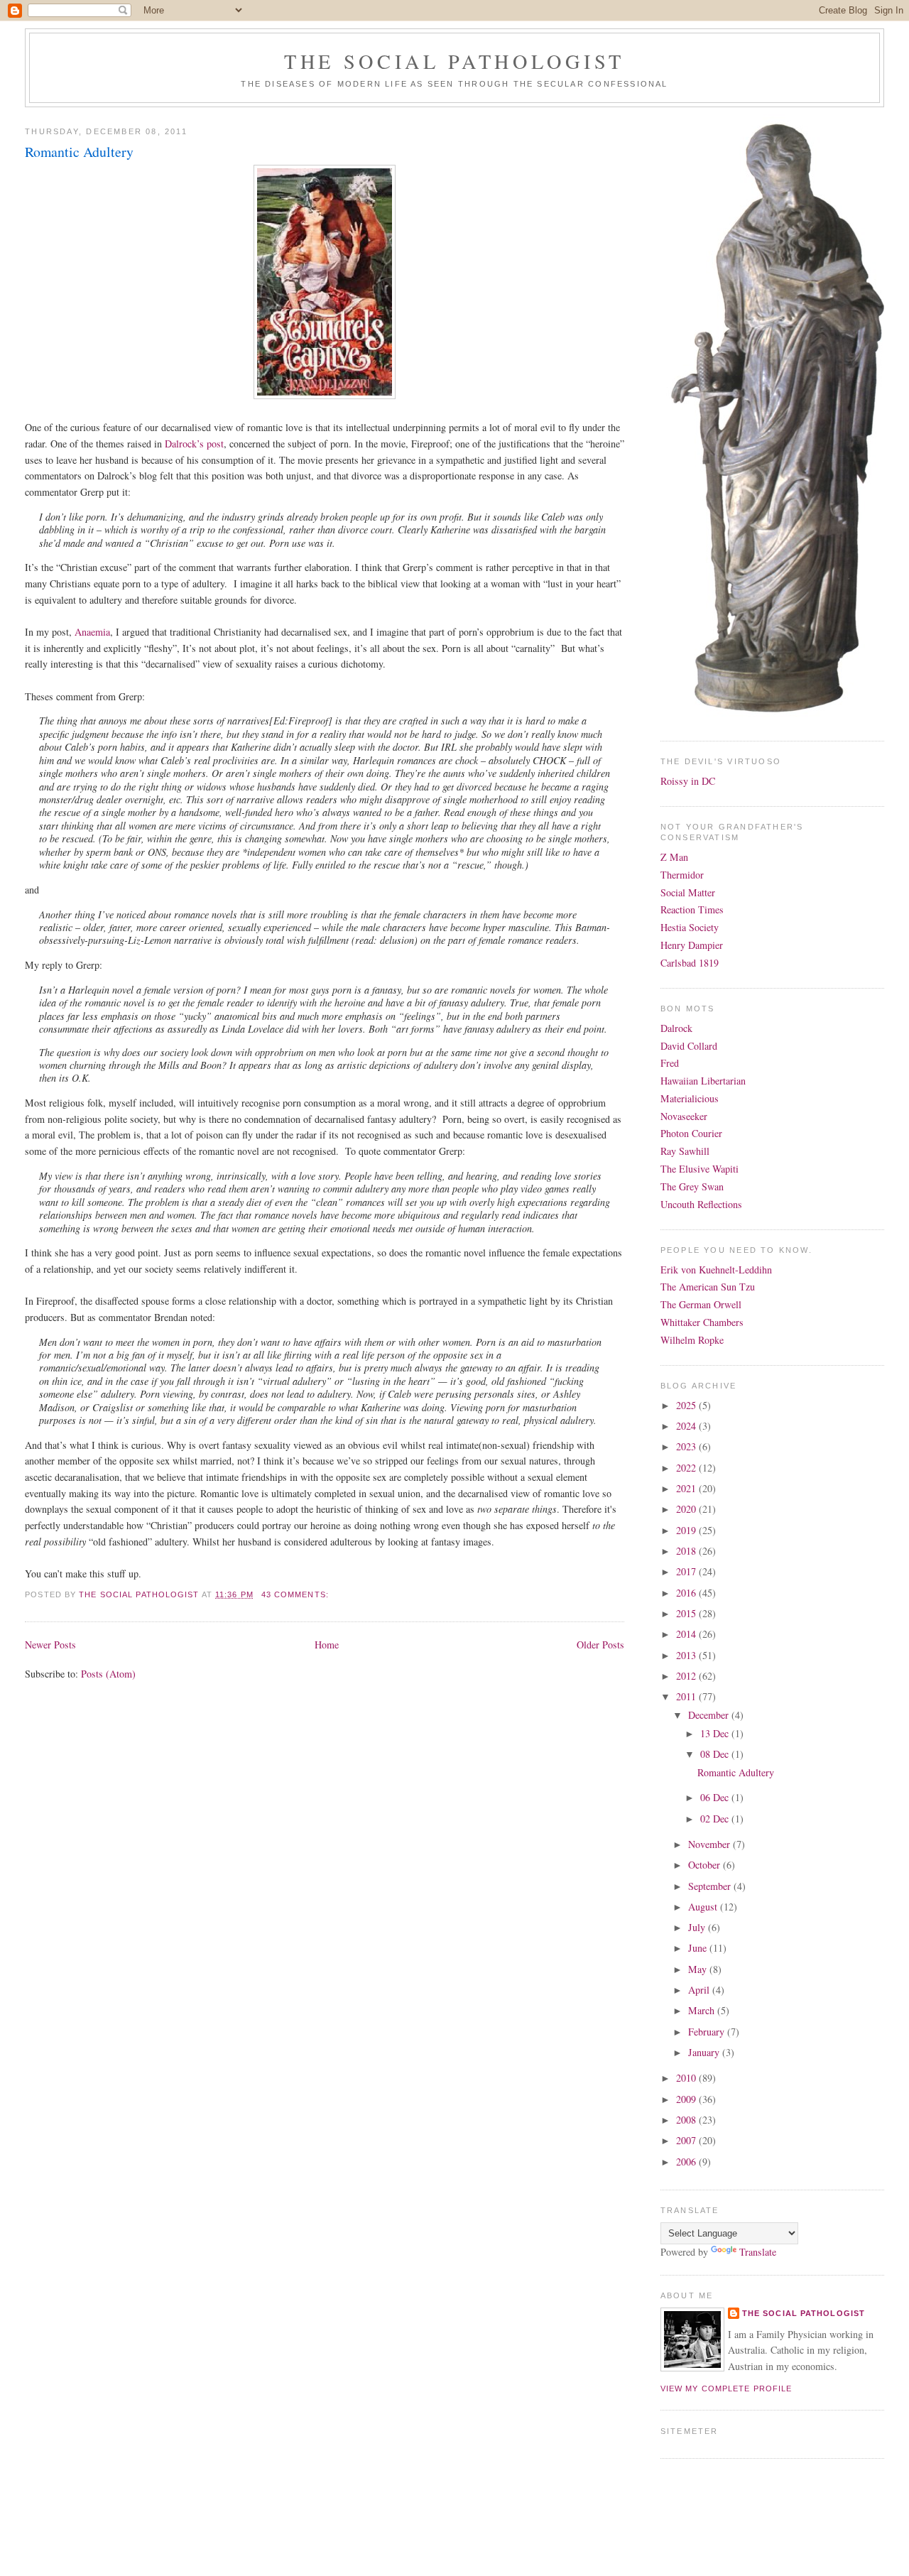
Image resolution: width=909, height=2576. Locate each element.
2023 (687, 1446)
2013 (687, 1655)
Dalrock (676, 1028)
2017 (687, 1571)
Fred (670, 1063)
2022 (687, 1468)
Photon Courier (691, 1133)
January (705, 2052)
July (698, 1927)
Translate (758, 2252)
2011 (687, 1696)
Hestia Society (690, 927)
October (706, 1865)
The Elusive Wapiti (700, 1169)
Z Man (674, 857)
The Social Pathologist (454, 61)
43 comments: (296, 1594)
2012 (687, 1676)
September (711, 1886)
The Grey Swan (692, 1186)
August (704, 1907)
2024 (687, 1426)
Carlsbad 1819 (690, 963)
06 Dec (716, 1797)
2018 (687, 1551)
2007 (687, 2140)
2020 (687, 1509)
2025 (687, 1405)
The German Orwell (701, 1304)
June (699, 1948)
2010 (687, 2078)
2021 (687, 1488)
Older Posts (600, 1645)
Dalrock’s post (194, 444)
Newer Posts (50, 1645)
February (708, 2032)
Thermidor (682, 875)
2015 (687, 1613)
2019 (687, 1530)
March (703, 2010)
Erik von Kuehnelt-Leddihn (716, 1270)
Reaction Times (692, 909)
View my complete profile (726, 2388)
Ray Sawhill (685, 1151)
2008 (687, 2120)
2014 (687, 1634)
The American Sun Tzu (708, 1287)
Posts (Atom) (108, 1674)
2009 (687, 2099)
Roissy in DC (688, 781)
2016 (687, 1593)
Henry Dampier (692, 945)
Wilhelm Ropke (692, 1340)
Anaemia (92, 632)
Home (327, 1645)
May (699, 1969)
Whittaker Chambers (702, 1322)
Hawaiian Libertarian (703, 1081)
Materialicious (690, 1098)
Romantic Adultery (79, 152)
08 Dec (716, 1754)
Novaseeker (684, 1116)
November (711, 1844)
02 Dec (716, 1819)
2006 (687, 2162)
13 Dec (716, 1733)
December (710, 1715)
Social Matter (688, 892)
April (700, 1990)
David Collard (689, 1046)
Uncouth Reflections (701, 1204)
